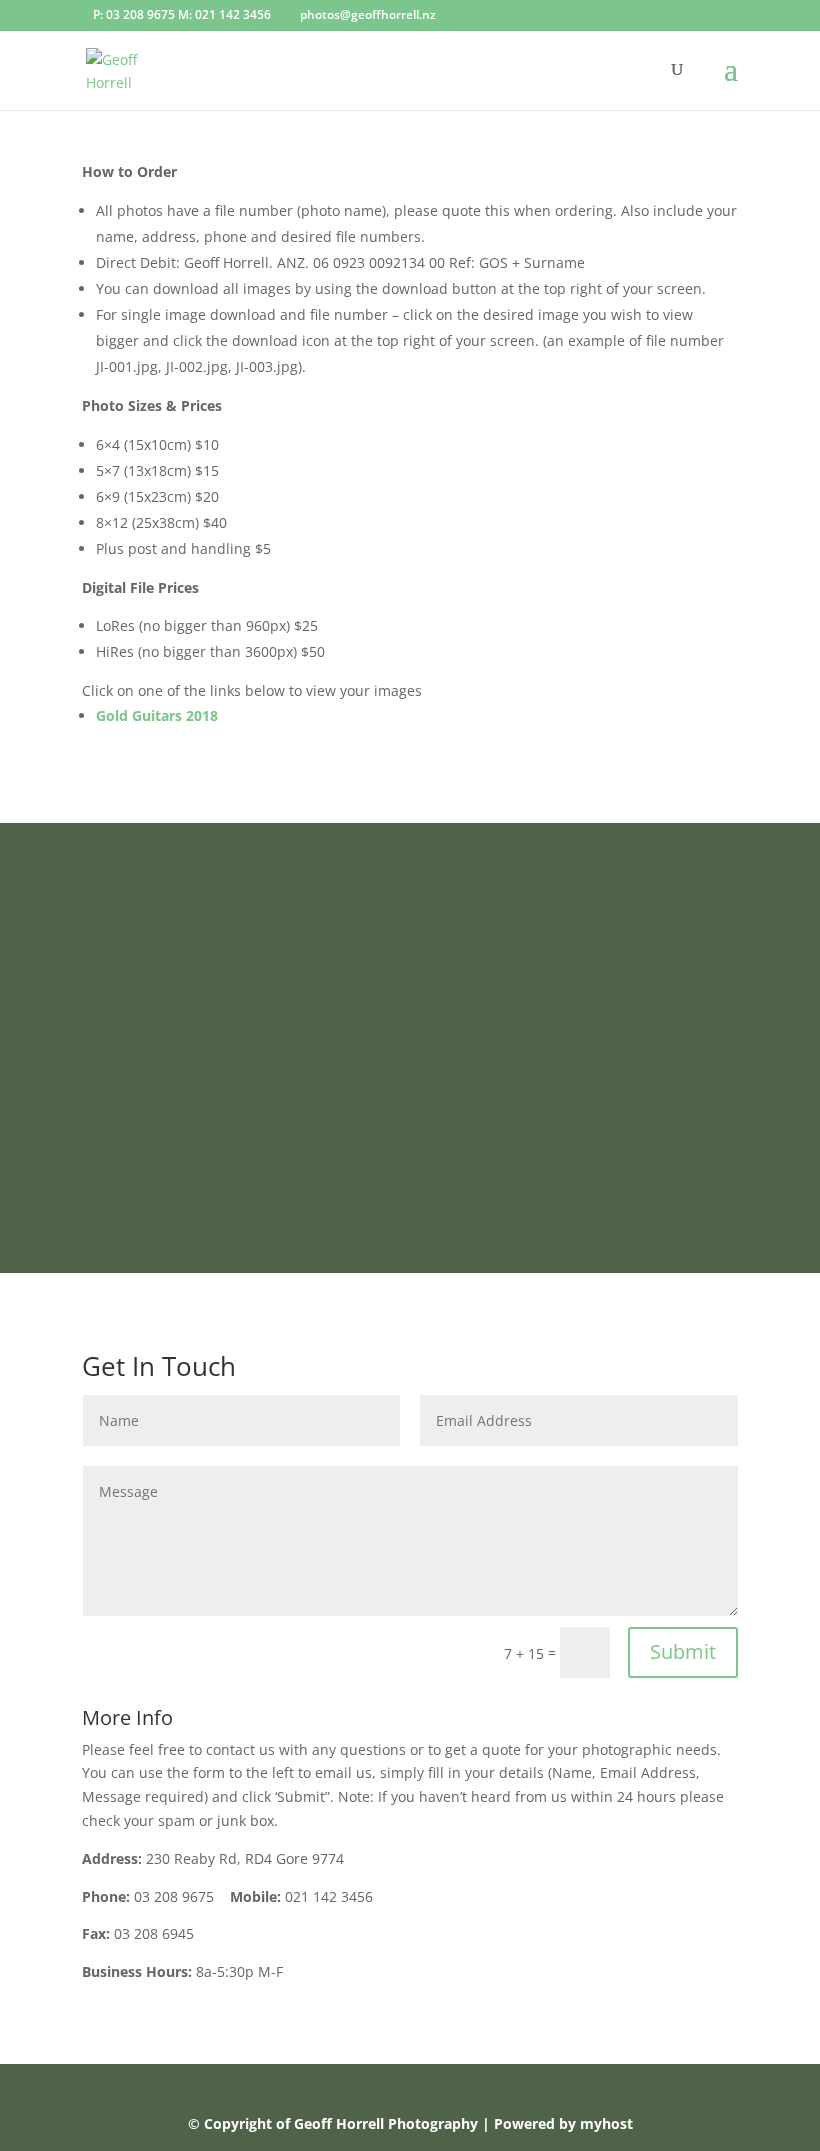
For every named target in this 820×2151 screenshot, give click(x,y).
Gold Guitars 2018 (157, 715)
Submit (683, 1651)
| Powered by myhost (557, 2123)
